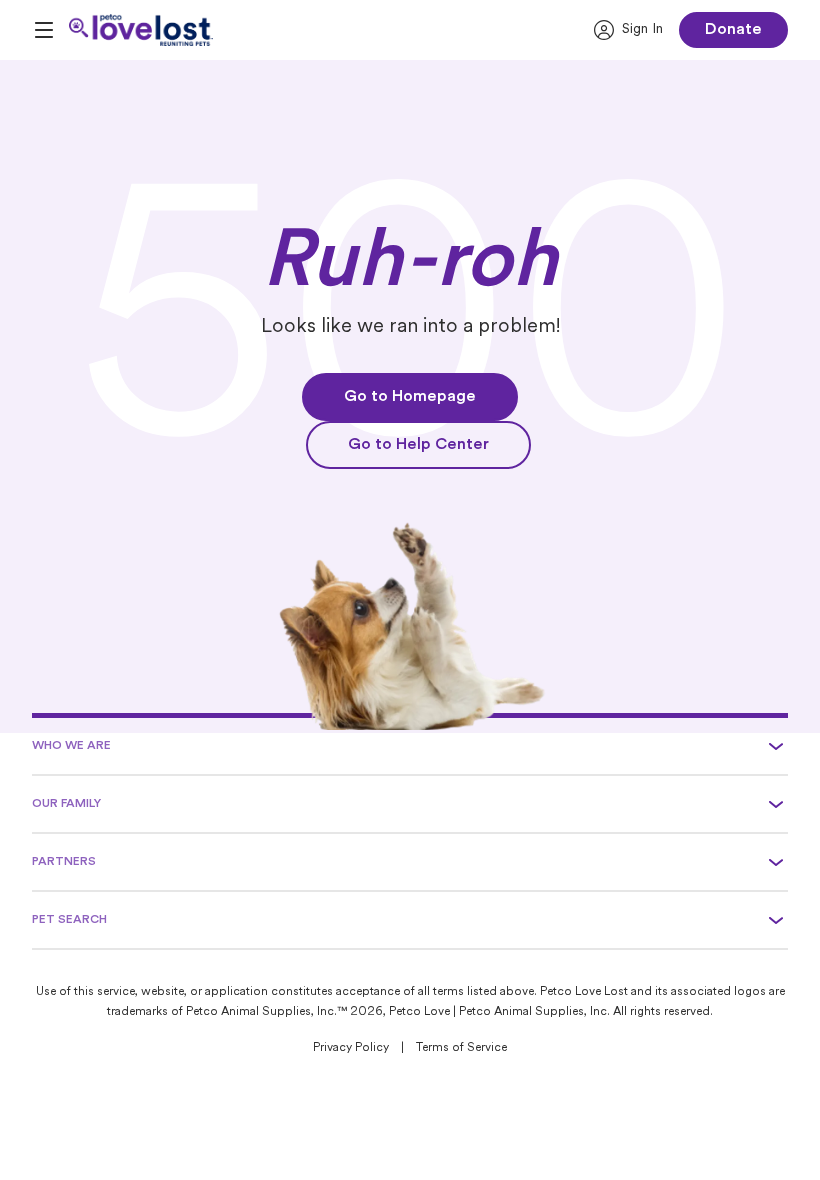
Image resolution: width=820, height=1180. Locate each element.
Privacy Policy (351, 1048)
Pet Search (69, 920)
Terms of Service (461, 1048)
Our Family (66, 804)
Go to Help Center (418, 445)
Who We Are (71, 746)
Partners (64, 862)
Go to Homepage (410, 397)
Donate (733, 30)
